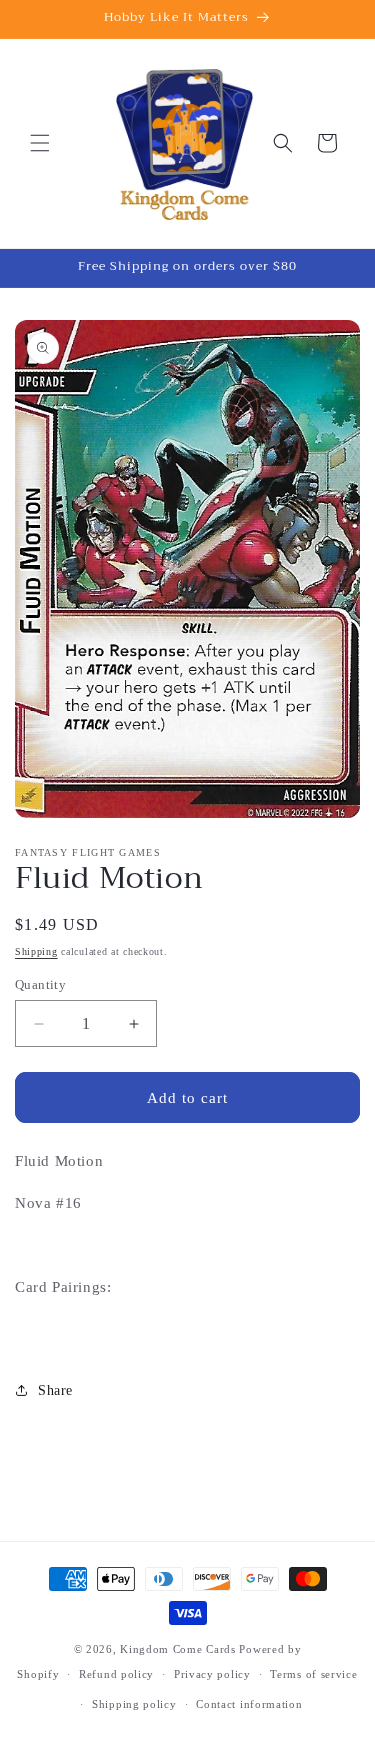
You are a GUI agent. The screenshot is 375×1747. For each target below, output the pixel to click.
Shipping (36, 951)
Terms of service (313, 1674)
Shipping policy (134, 1704)
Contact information (249, 1704)
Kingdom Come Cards (178, 1649)
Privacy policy (212, 1674)
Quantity (40, 984)
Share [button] (55, 1390)
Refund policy (116, 1674)
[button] (40, 143)
